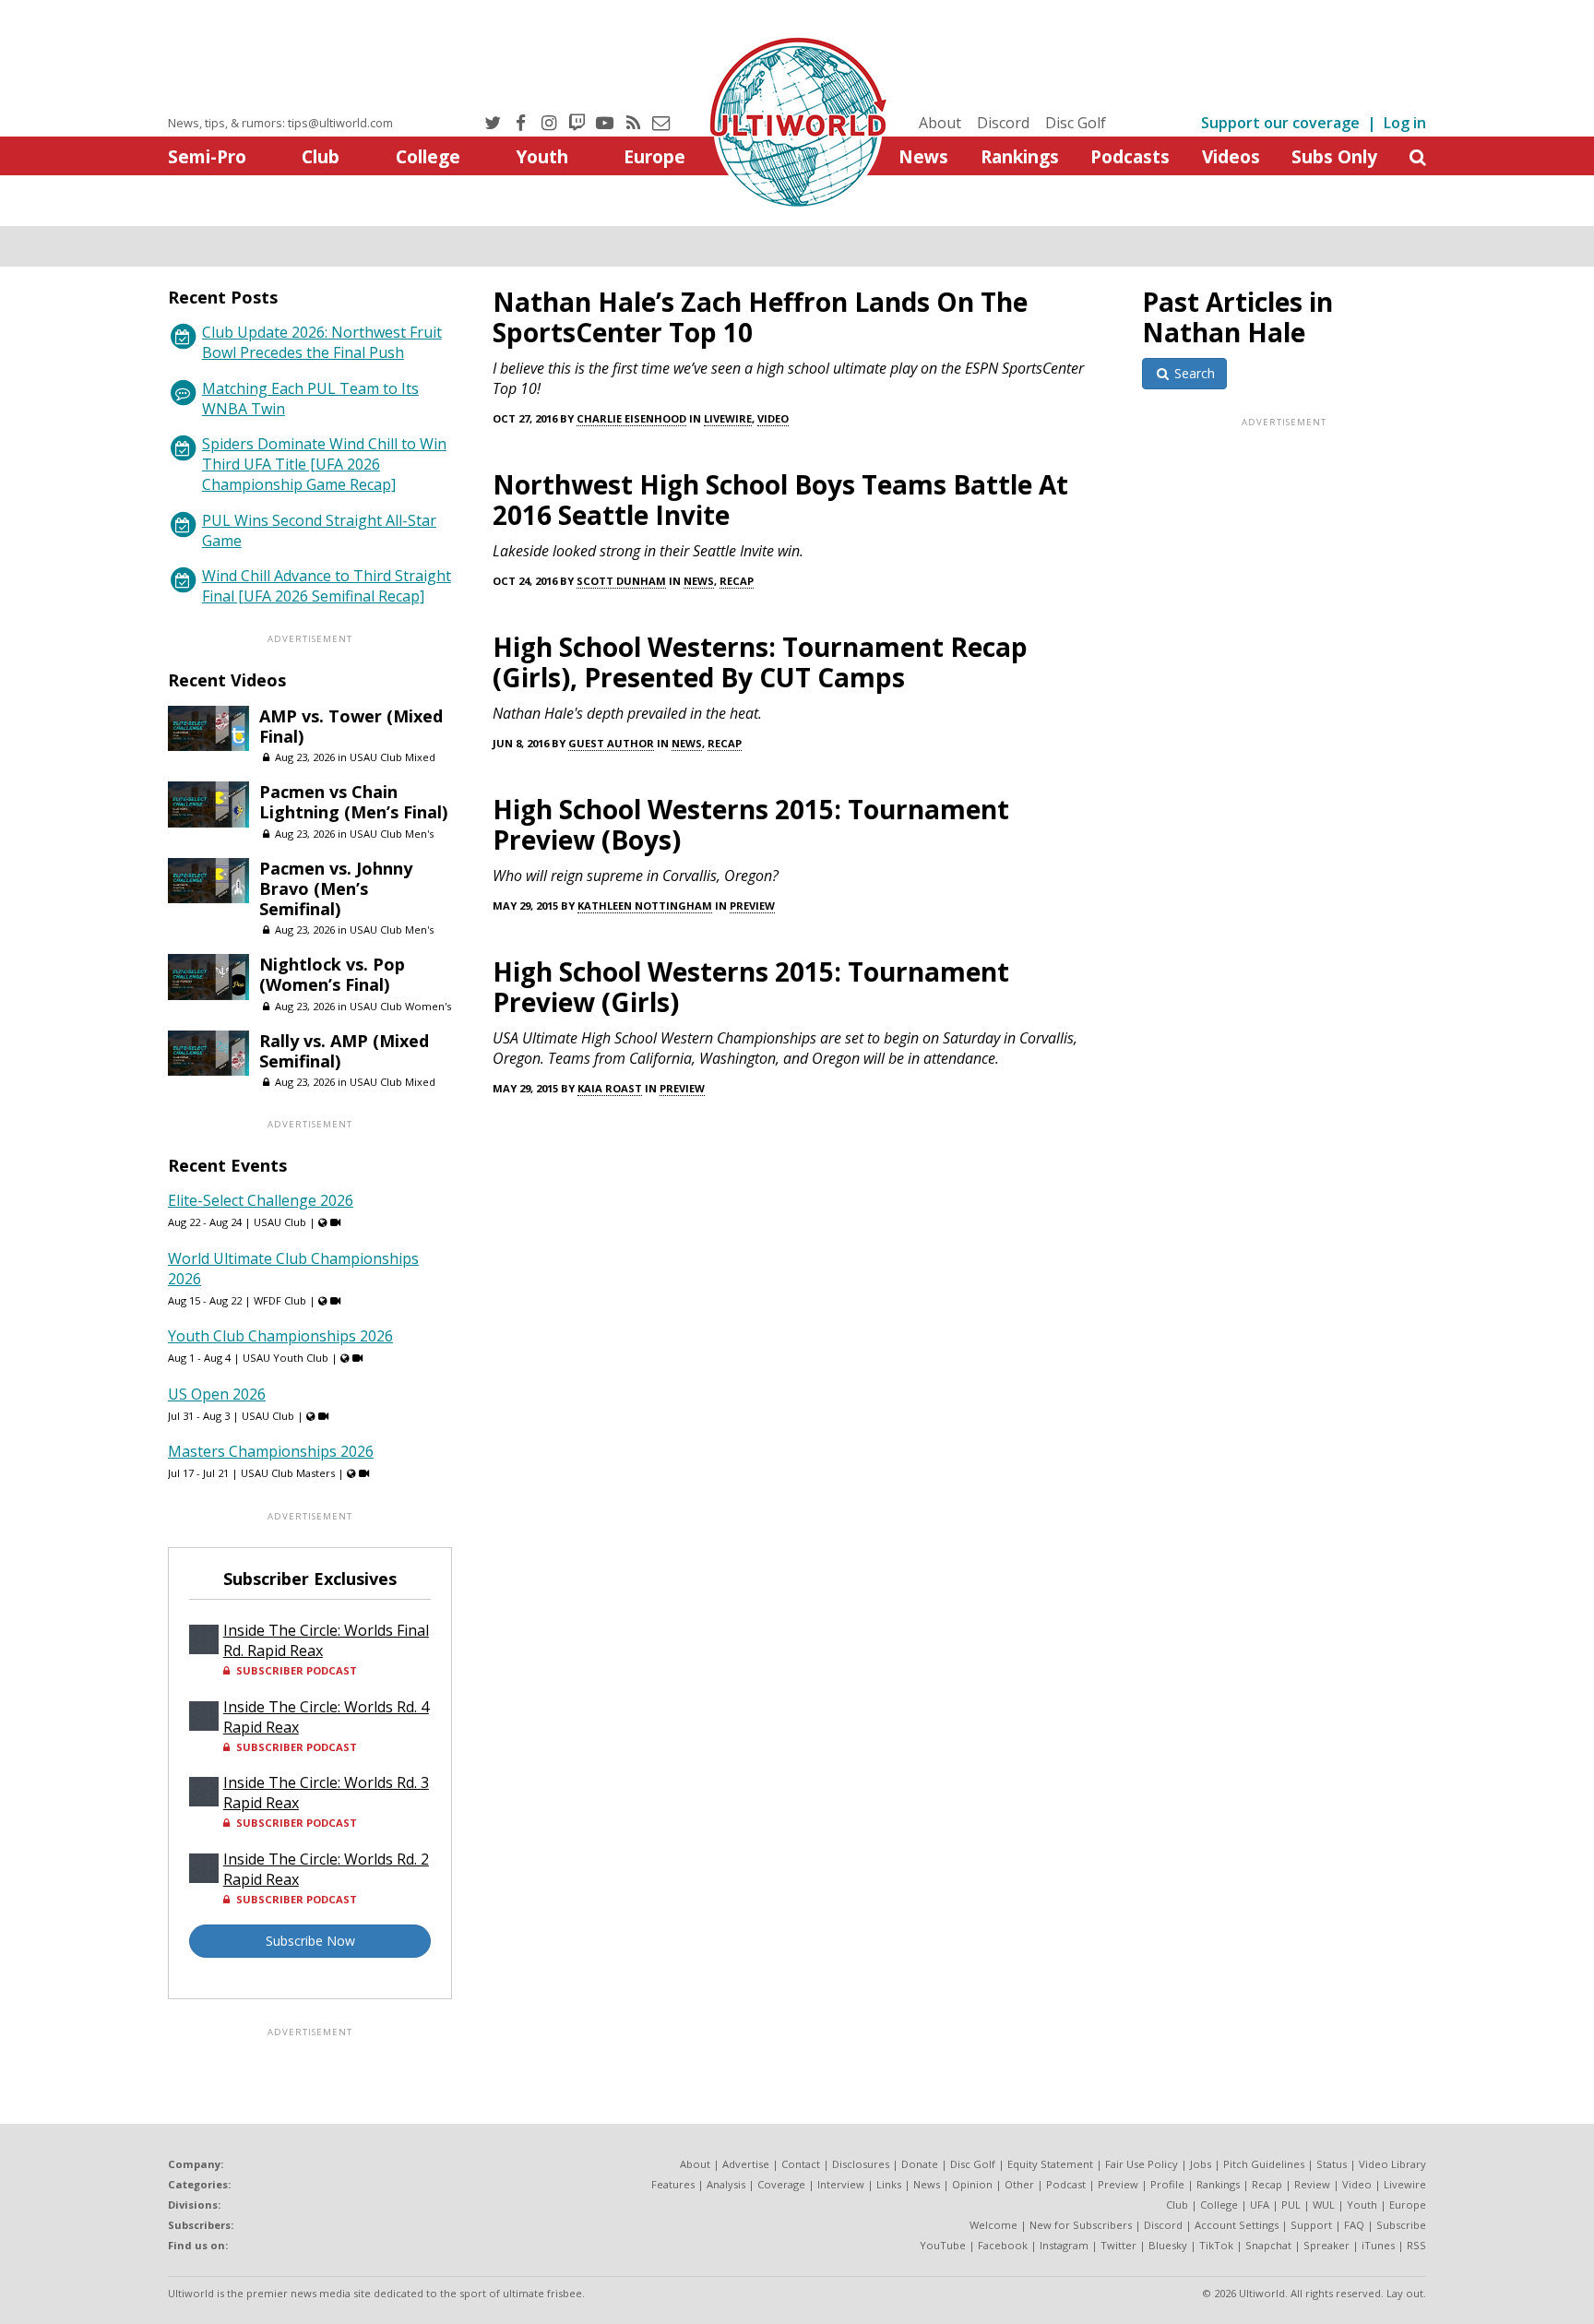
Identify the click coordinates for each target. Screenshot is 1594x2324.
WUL (1324, 2205)
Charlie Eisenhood (631, 418)
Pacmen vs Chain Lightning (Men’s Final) (353, 802)
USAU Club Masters (288, 1473)
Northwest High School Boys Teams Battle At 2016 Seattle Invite (780, 500)
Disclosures (861, 2164)
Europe (654, 156)
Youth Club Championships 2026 (280, 1336)
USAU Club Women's (400, 1006)
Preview (752, 906)
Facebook (1003, 2245)
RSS (1416, 2245)
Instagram (1064, 2245)
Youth (542, 156)
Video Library (1392, 2164)
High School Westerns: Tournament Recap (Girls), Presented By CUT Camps (760, 662)
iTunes (1378, 2245)
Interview (841, 2184)
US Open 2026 (217, 1394)
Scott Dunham (621, 581)
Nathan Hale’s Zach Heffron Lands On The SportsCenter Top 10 (760, 317)
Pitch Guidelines (1264, 2164)
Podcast (1066, 2184)
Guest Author (611, 743)
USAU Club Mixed (393, 757)
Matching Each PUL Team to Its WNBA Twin (310, 399)
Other (1019, 2184)
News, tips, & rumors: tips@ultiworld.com (280, 123)
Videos (1231, 156)
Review (1312, 2184)
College (428, 156)
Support (1311, 2225)
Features (673, 2184)
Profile (1167, 2184)
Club (321, 156)
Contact (801, 2164)
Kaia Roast (610, 1088)
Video (773, 418)
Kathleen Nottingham (645, 906)
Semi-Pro (207, 156)
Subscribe (1401, 2225)
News (923, 156)
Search (1193, 373)
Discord (1003, 123)
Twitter (1118, 2245)
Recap (737, 581)
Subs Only (1334, 156)
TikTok (1216, 2245)
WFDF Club (280, 1300)
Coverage (781, 2184)
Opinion (972, 2184)
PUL (1291, 2205)
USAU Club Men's (392, 834)
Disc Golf (1076, 123)
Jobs (1201, 2164)
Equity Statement (1050, 2164)
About (940, 123)
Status (1332, 2164)
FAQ (1354, 2225)
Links (889, 2184)
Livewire (728, 418)
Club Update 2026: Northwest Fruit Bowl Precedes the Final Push (322, 342)
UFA (1260, 2205)
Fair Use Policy (1142, 2164)
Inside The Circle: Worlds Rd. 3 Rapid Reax (326, 1793)
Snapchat (1268, 2245)
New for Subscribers (1081, 2225)
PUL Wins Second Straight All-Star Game (319, 530)
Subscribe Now (310, 1941)
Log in (1405, 123)
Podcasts (1130, 156)
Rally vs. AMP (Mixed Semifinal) (344, 1051)
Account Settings (1237, 2225)
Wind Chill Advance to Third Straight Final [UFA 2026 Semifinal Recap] (327, 586)
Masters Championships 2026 (271, 1451)
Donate (920, 2164)
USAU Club (280, 1222)
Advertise (746, 2164)
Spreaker (1326, 2245)
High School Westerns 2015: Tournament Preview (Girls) (751, 987)
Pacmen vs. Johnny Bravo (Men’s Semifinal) (336, 888)
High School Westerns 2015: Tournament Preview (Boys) (751, 824)
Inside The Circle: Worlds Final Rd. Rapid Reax (326, 1640)
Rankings (1020, 156)
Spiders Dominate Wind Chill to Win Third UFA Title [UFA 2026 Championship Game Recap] (324, 464)
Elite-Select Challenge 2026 (261, 1200)
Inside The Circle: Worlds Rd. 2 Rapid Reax (326, 1869)
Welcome (993, 2225)
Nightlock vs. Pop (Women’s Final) (332, 974)
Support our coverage (1280, 123)
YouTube (943, 2245)
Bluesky (1168, 2245)
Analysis (726, 2184)
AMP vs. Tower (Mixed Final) (351, 726)
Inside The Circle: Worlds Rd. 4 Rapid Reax (326, 1717)
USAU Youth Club (285, 1358)
